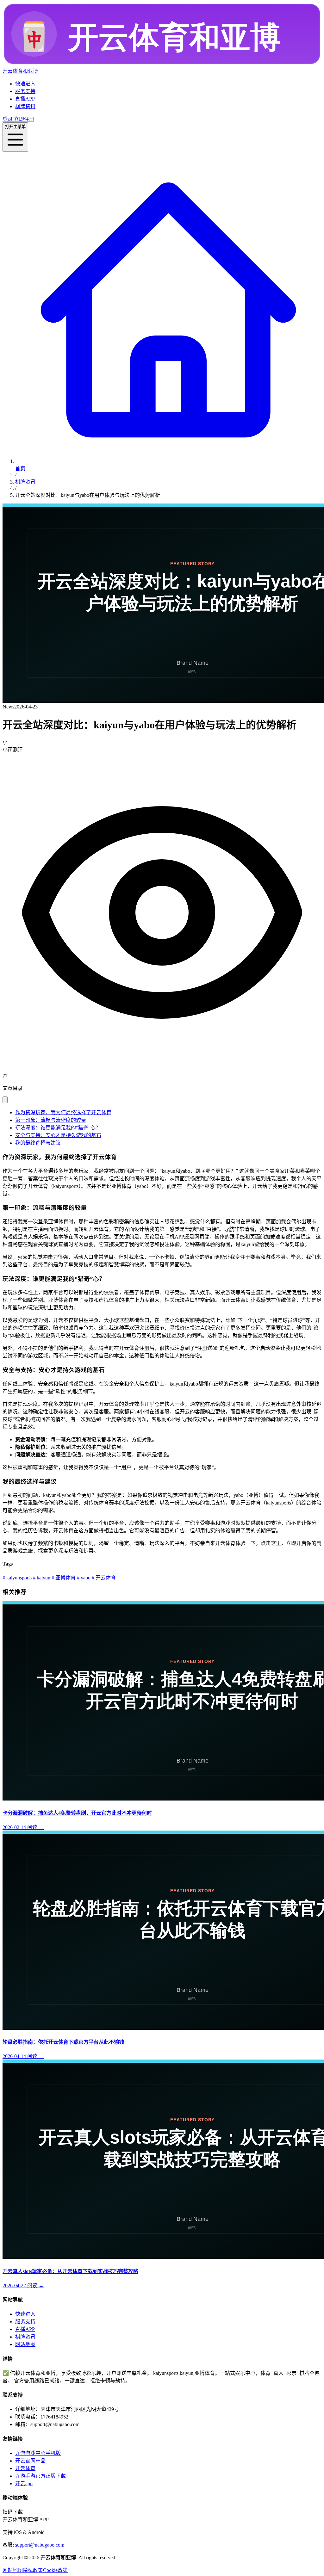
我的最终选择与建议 (38, 1143)
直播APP (25, 99)
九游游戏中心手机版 (38, 2453)
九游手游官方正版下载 (40, 2476)
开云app (24, 2483)
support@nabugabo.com (40, 2545)
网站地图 (25, 2344)
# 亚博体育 (63, 1578)
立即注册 (23, 119)
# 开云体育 (103, 1578)
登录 (8, 119)
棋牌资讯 (25, 106)
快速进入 (25, 84)
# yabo (83, 1578)
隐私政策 (33, 2570)
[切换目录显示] (5, 1100)
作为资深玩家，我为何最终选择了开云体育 (63, 1112)
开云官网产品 (30, 2461)
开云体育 (25, 2468)
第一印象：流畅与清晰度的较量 (51, 1120)
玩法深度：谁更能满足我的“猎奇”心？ (58, 1128)
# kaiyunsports (17, 1578)
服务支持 (25, 91)
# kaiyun (41, 1578)
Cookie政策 (55, 2570)
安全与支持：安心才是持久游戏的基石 (58, 1135)
